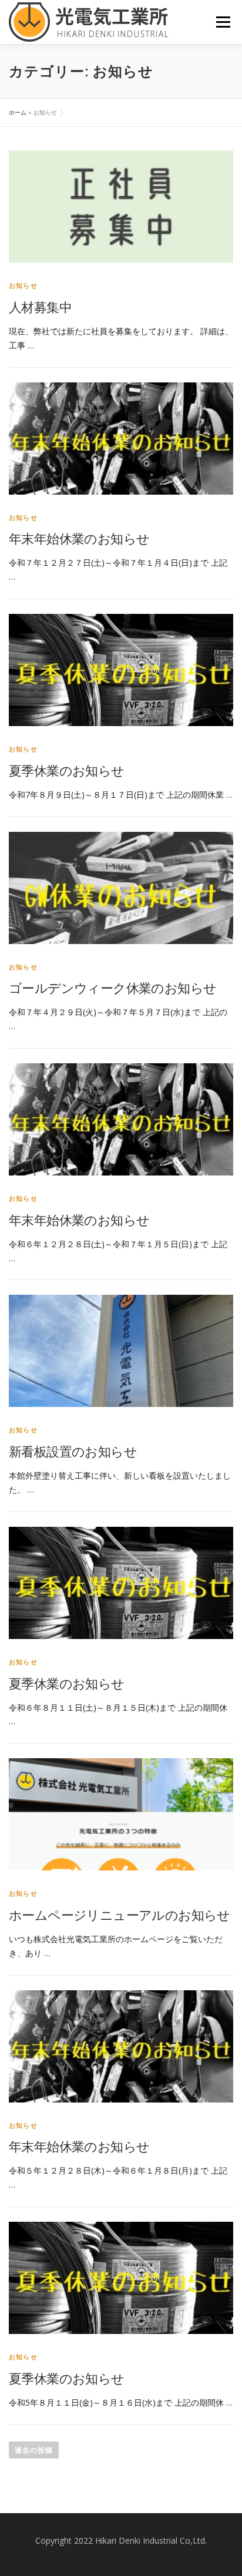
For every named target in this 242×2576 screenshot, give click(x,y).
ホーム (18, 112)
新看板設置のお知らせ (73, 1451)
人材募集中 (40, 307)
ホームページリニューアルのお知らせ (120, 1915)
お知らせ (23, 285)
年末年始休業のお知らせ (79, 538)
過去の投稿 (34, 2450)
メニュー (223, 22)
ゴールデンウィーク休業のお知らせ (112, 988)
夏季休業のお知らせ (67, 770)
